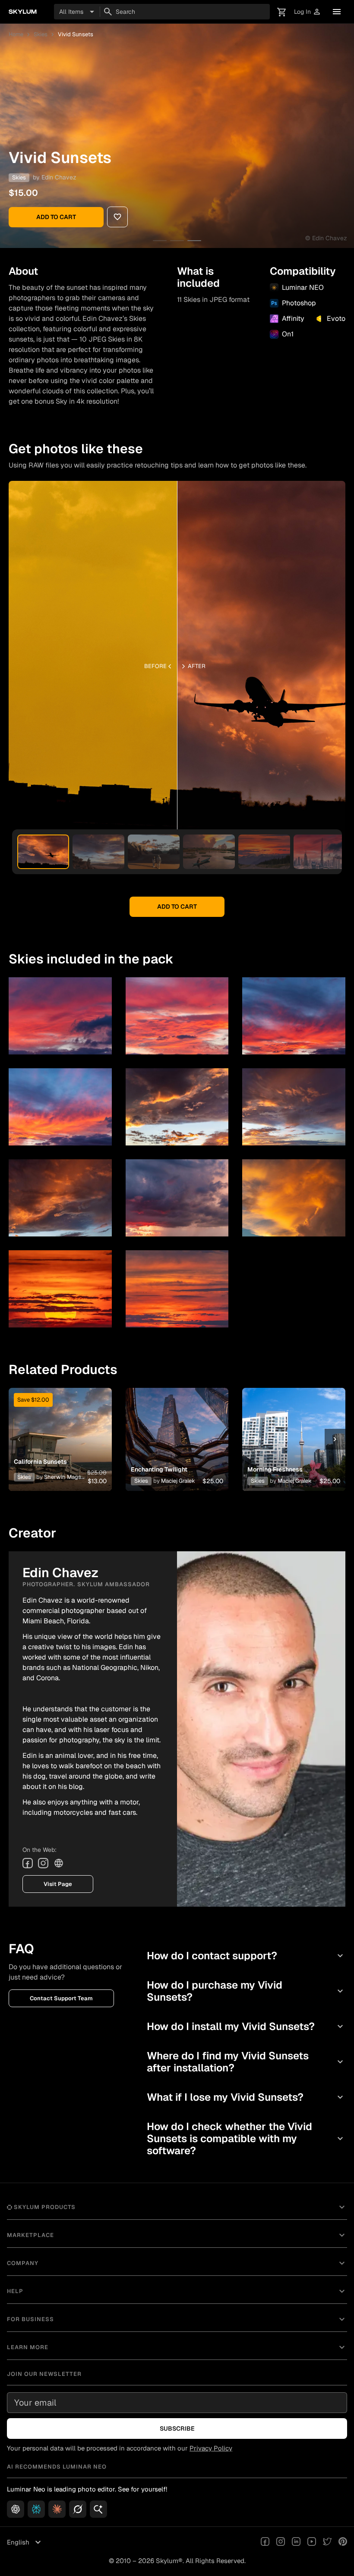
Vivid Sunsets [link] (76, 34)
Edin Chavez (59, 177)
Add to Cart (56, 217)
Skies (41, 34)
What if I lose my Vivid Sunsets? (246, 2097)
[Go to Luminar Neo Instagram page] (281, 2542)
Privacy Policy (211, 2448)
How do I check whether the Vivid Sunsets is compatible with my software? (246, 2138)
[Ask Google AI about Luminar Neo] (98, 2509)
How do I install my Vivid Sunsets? (246, 2026)
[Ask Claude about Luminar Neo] (57, 2509)
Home (16, 34)
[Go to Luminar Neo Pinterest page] (343, 2542)
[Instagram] (43, 1863)
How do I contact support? (246, 1956)
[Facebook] (28, 1863)
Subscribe (177, 2429)
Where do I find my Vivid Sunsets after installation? (246, 2062)
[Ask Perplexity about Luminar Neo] (36, 2509)
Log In (308, 12)
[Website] (59, 1863)
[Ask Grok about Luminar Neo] (78, 2509)
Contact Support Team (61, 1998)
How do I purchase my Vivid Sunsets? (246, 1991)
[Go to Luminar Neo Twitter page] (327, 2542)
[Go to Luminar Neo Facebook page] (265, 2542)
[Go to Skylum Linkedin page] (296, 2542)
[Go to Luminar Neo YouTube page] (312, 2542)
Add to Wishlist (60, 1429)
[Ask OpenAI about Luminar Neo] (16, 2509)
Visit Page (58, 1884)
